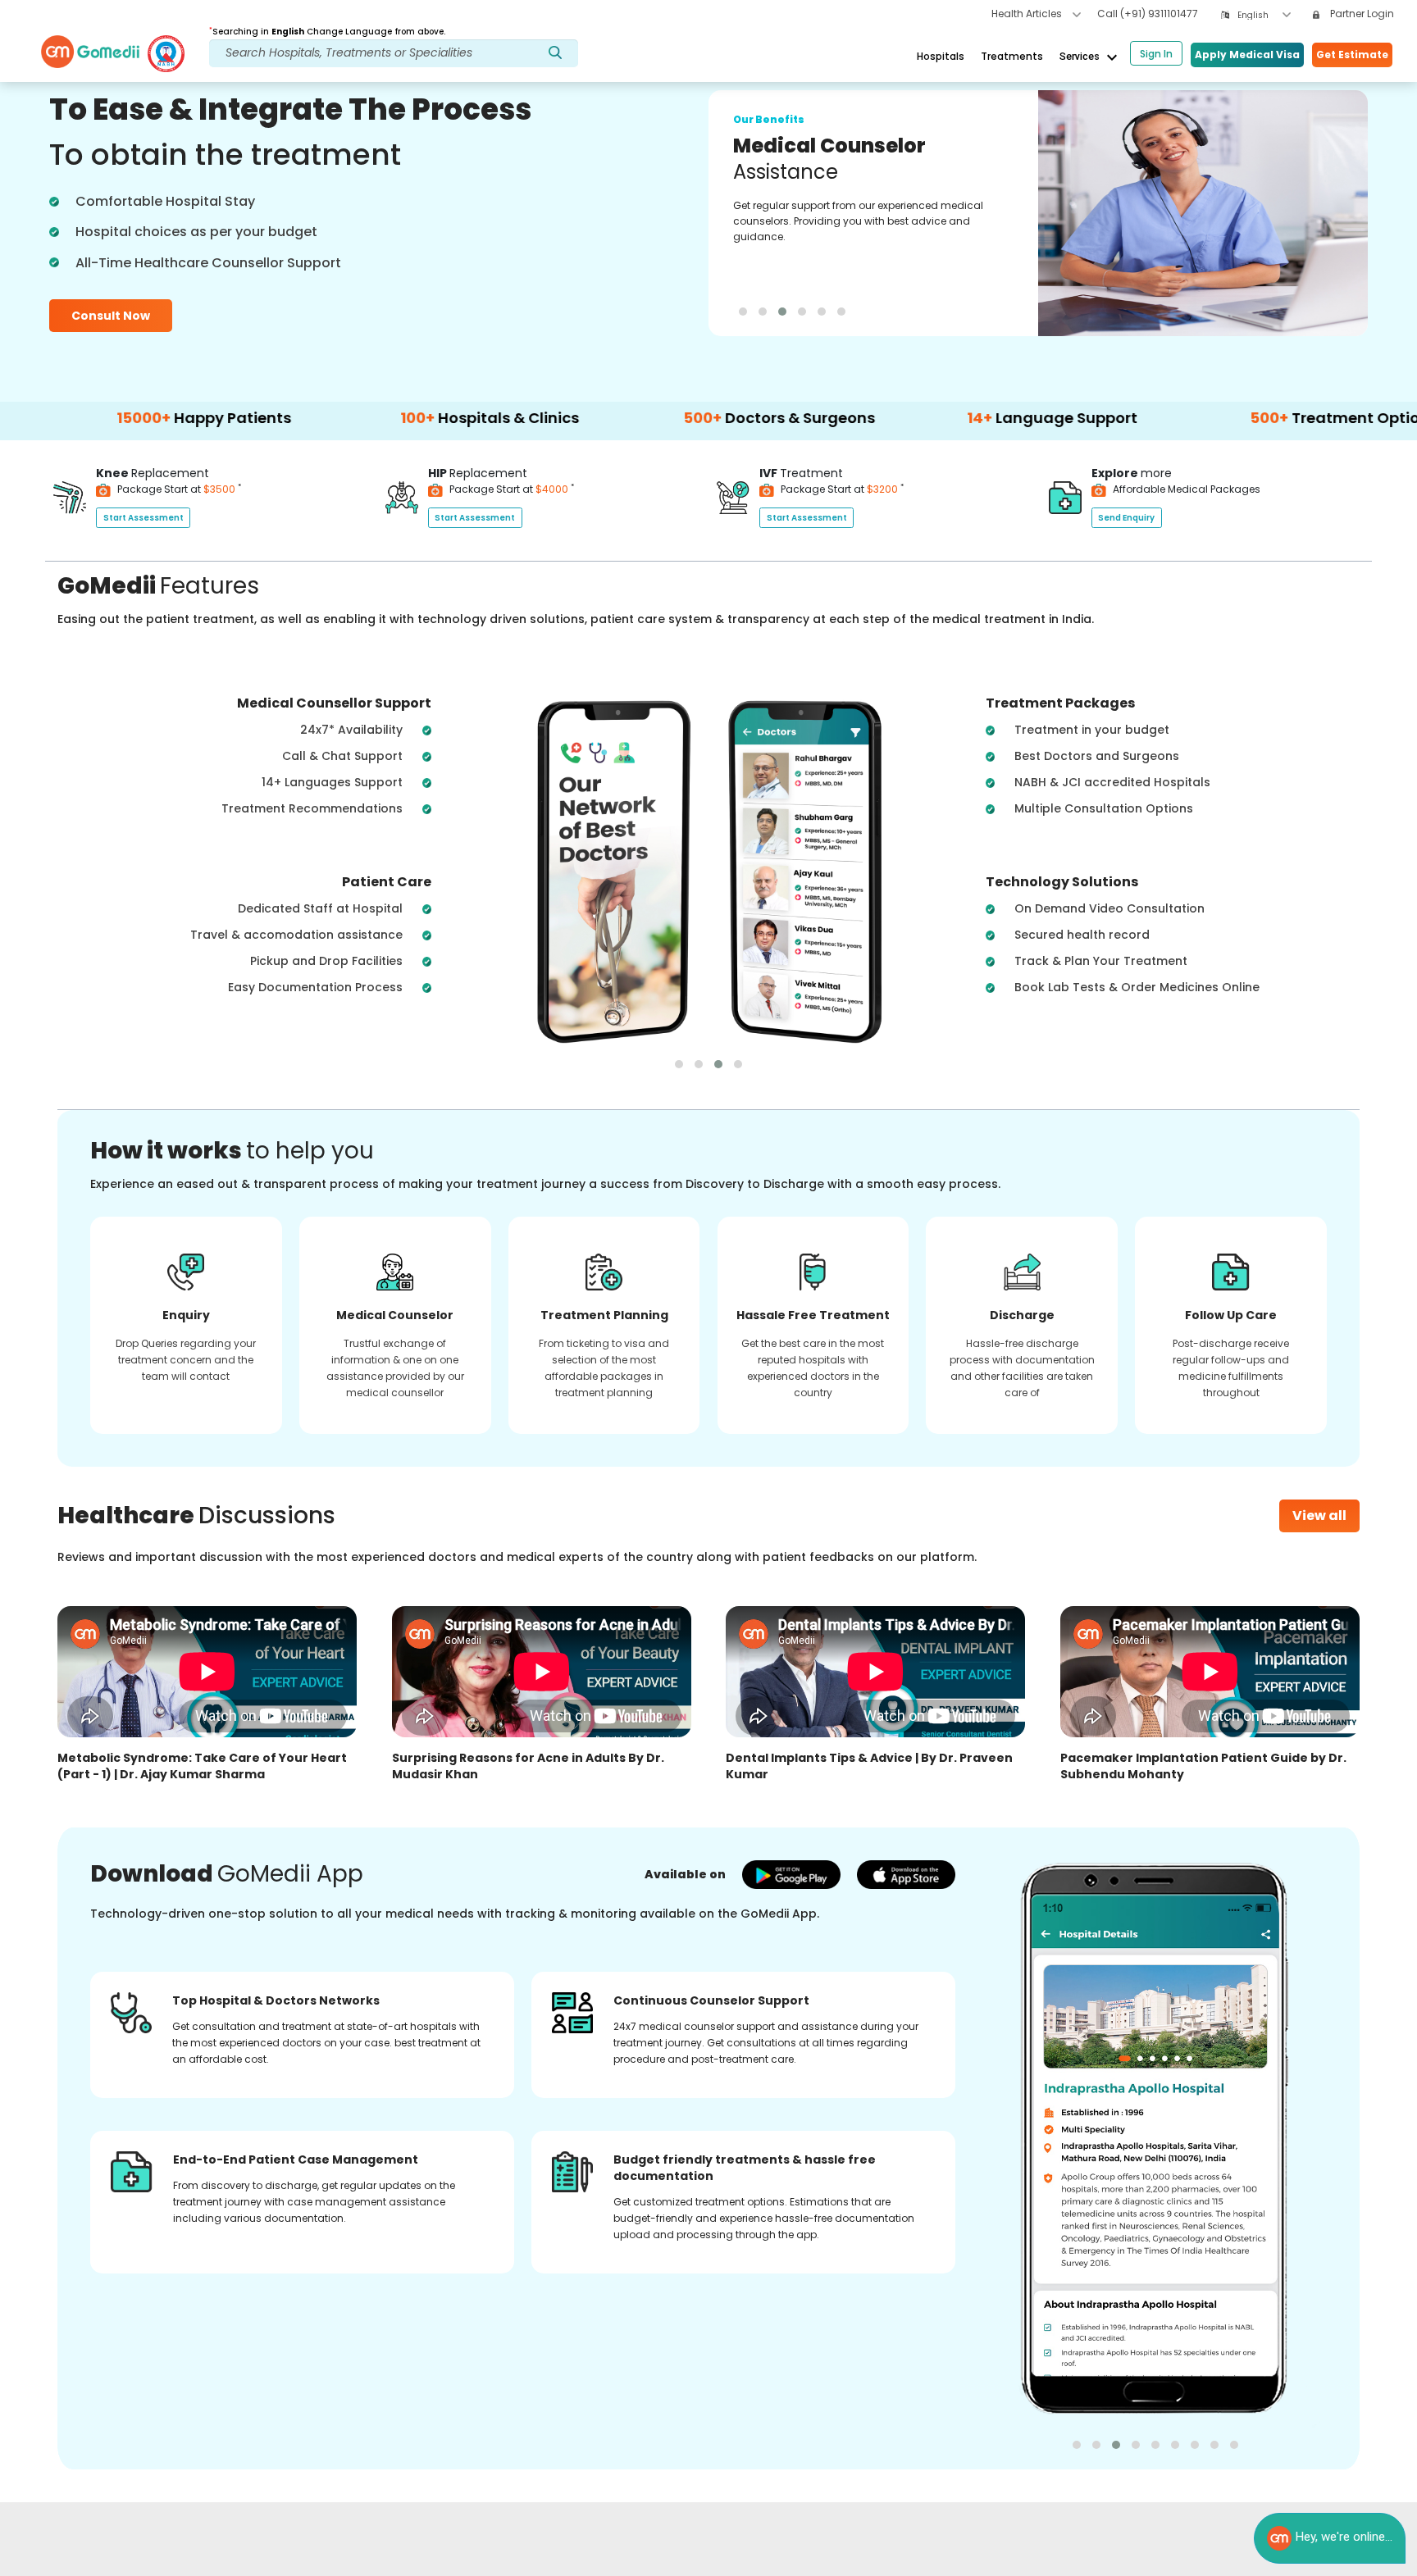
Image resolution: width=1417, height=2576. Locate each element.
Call (1148, 14)
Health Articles (1028, 14)
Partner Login (1361, 14)
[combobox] (1264, 15)
